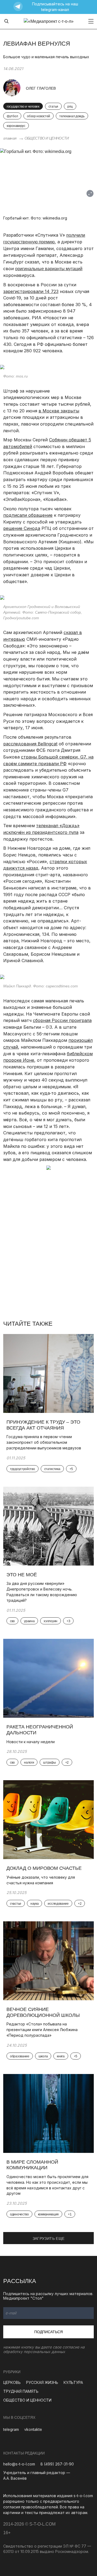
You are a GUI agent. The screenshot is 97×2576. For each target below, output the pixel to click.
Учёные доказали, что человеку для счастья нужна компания (41, 1880)
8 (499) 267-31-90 (57, 2464)
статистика (52, 1469)
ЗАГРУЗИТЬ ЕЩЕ (49, 2238)
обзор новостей (39, 116)
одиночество (19, 2214)
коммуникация (48, 2214)
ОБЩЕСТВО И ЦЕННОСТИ (47, 138)
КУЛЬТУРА (73, 2382)
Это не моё (22, 1575)
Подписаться (48, 2332)
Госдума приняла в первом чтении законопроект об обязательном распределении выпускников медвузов (44, 1442)
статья (53, 107)
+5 (71, 1469)
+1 (70, 2214)
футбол (12, 116)
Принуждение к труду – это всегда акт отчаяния (43, 1425)
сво (12, 1621)
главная (10, 138)
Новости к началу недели (31, 1742)
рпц (70, 107)
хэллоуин (51, 1621)
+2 (67, 1762)
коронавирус (16, 126)
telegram (11, 2429)
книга (61, 2056)
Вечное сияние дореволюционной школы (43, 2012)
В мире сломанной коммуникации (32, 2165)
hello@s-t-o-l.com (19, 2464)
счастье (16, 1904)
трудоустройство (22, 1469)
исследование (58, 1904)
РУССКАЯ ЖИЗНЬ (42, 2382)
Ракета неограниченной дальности (40, 1730)
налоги (29, 1762)
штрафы (49, 1762)
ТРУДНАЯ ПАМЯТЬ (21, 2391)
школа (43, 2056)
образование (20, 2056)
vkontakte (33, 2429)
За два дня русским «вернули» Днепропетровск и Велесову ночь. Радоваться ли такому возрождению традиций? (42, 1592)
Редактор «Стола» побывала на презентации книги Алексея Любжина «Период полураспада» (42, 2030)
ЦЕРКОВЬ (12, 2382)
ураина (29, 1621)
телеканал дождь (72, 116)
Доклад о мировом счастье (45, 1868)
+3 (68, 1621)
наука (35, 1904)
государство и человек (23, 107)
